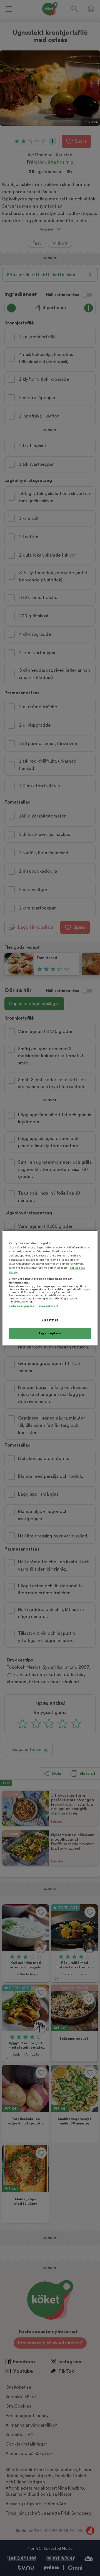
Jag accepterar (50, 1333)
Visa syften (50, 1320)
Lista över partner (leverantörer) (33, 1306)
